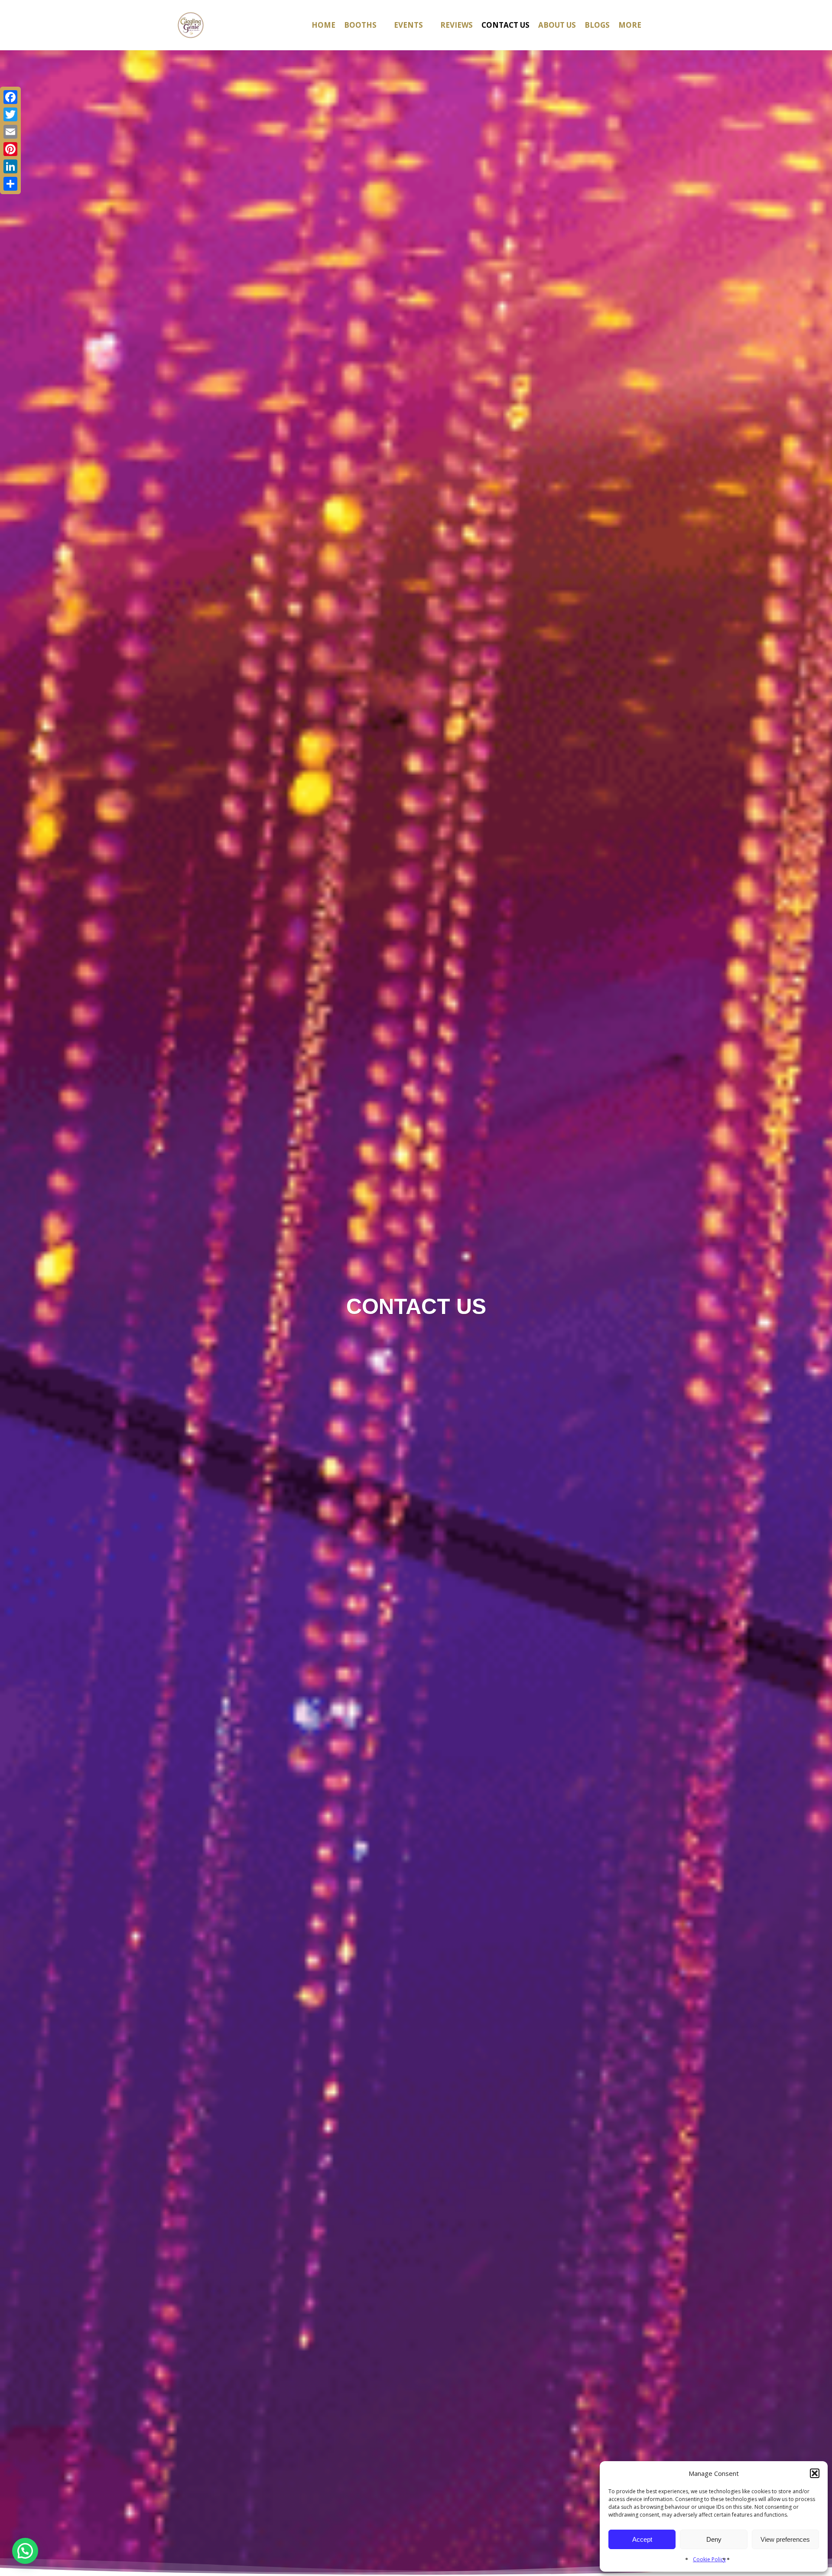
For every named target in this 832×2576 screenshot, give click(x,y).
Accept (642, 2539)
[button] (815, 2473)
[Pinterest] (10, 149)
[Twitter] (10, 114)
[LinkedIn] (10, 166)
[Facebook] (10, 97)
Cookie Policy (709, 2559)
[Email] (10, 132)
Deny (714, 2539)
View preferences (785, 2539)
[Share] (10, 184)
